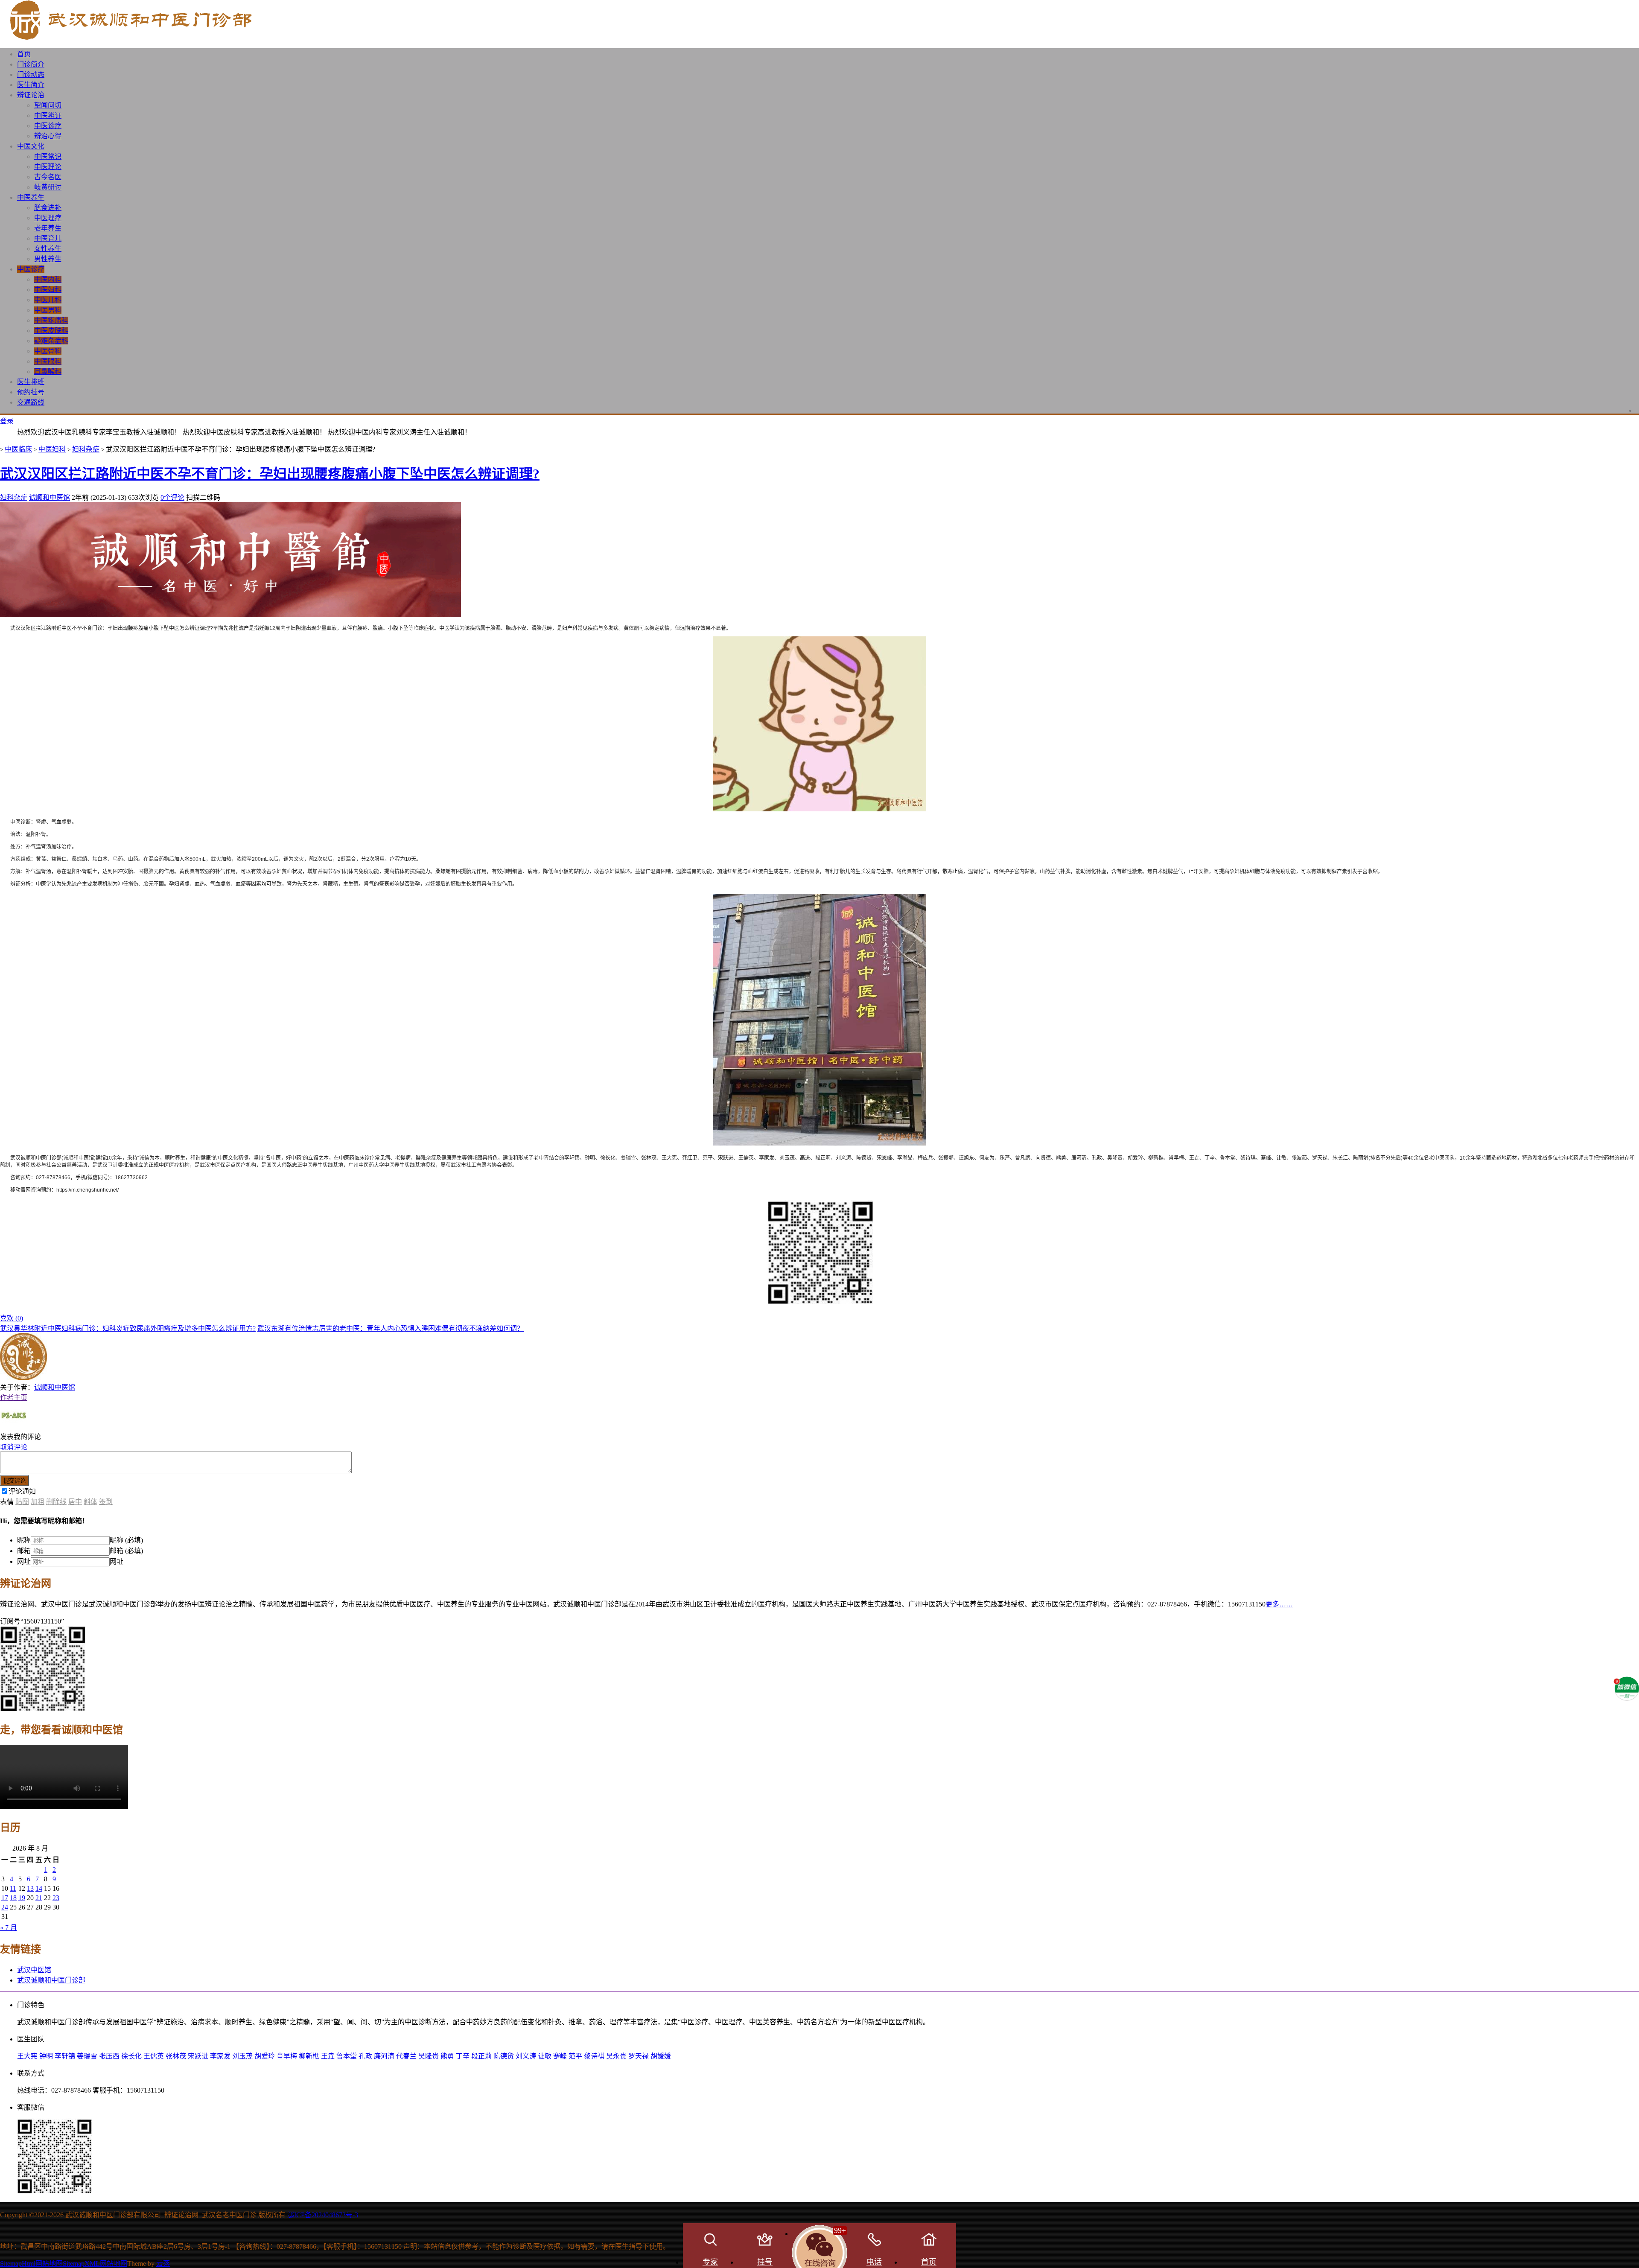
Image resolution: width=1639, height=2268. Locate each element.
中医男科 (48, 310)
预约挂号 (31, 392)
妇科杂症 (86, 449)
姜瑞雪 (87, 2056)
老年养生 (48, 228)
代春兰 (406, 2056)
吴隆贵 (429, 2056)
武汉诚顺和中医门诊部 (51, 1980)
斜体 (90, 1502)
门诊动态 (31, 74)
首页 (24, 54)
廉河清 (384, 2056)
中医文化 (31, 146)
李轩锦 (65, 2056)
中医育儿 (48, 238)
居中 (75, 1502)
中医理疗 (48, 218)
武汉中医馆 (34, 1970)
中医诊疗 (48, 126)
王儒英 (154, 2056)
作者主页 (14, 1398)
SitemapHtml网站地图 (31, 2264)
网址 (24, 1561)
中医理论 (48, 167)
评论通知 (22, 1491)
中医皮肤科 (51, 331)
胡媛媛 (661, 2056)
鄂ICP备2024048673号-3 (323, 2215)
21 (39, 1898)
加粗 (38, 1502)
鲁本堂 (347, 2056)
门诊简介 (31, 64)
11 (13, 1888)
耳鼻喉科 (48, 372)
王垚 (328, 2056)
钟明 (46, 2056)
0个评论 (172, 497)
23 (56, 1898)
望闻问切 (48, 105)
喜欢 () (12, 1318)
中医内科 (48, 279)
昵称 (24, 1540)
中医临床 (18, 449)
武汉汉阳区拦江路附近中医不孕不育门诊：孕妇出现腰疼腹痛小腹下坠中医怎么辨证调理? (270, 474)
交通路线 (31, 402)
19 (22, 1898)
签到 (106, 1502)
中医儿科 (48, 300)
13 (30, 1888)
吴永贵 (616, 2056)
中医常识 (48, 156)
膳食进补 (48, 208)
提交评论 (15, 1481)
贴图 (22, 1502)
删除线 (56, 1502)
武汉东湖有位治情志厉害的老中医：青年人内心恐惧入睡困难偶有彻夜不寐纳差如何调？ (391, 1328)
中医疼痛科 (51, 320)
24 (5, 1907)
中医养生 (31, 197)
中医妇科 (48, 290)
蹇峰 (560, 2056)
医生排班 (31, 382)
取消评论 (14, 1447)
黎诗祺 (594, 2056)
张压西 (109, 2056)
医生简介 (31, 85)
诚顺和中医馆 (50, 497)
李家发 (220, 2056)
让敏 (545, 2056)
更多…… (1279, 1604)
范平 (575, 2056)
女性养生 (48, 249)
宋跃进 (198, 2056)
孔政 (365, 2056)
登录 (7, 421)
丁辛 (463, 2056)
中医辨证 (48, 115)
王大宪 (27, 2056)
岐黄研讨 (48, 187)
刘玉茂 (242, 2056)
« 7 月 (9, 1928)
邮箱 (24, 1551)
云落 (163, 2264)
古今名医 (48, 177)
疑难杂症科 (51, 341)
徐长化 (131, 2056)
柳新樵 (309, 2056)
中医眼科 (48, 361)
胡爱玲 (265, 2056)
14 (39, 1888)
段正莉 (481, 2056)
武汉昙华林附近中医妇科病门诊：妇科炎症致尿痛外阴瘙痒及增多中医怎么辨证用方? (128, 1328)
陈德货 (504, 2056)
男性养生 (48, 259)
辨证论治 (31, 95)
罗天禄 (639, 2056)
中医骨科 (48, 351)
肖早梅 (287, 2056)
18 (13, 1898)
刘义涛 (526, 2056)
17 (5, 1898)
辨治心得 (48, 136)
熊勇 (447, 2056)
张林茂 (176, 2056)
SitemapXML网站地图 (95, 2264)
